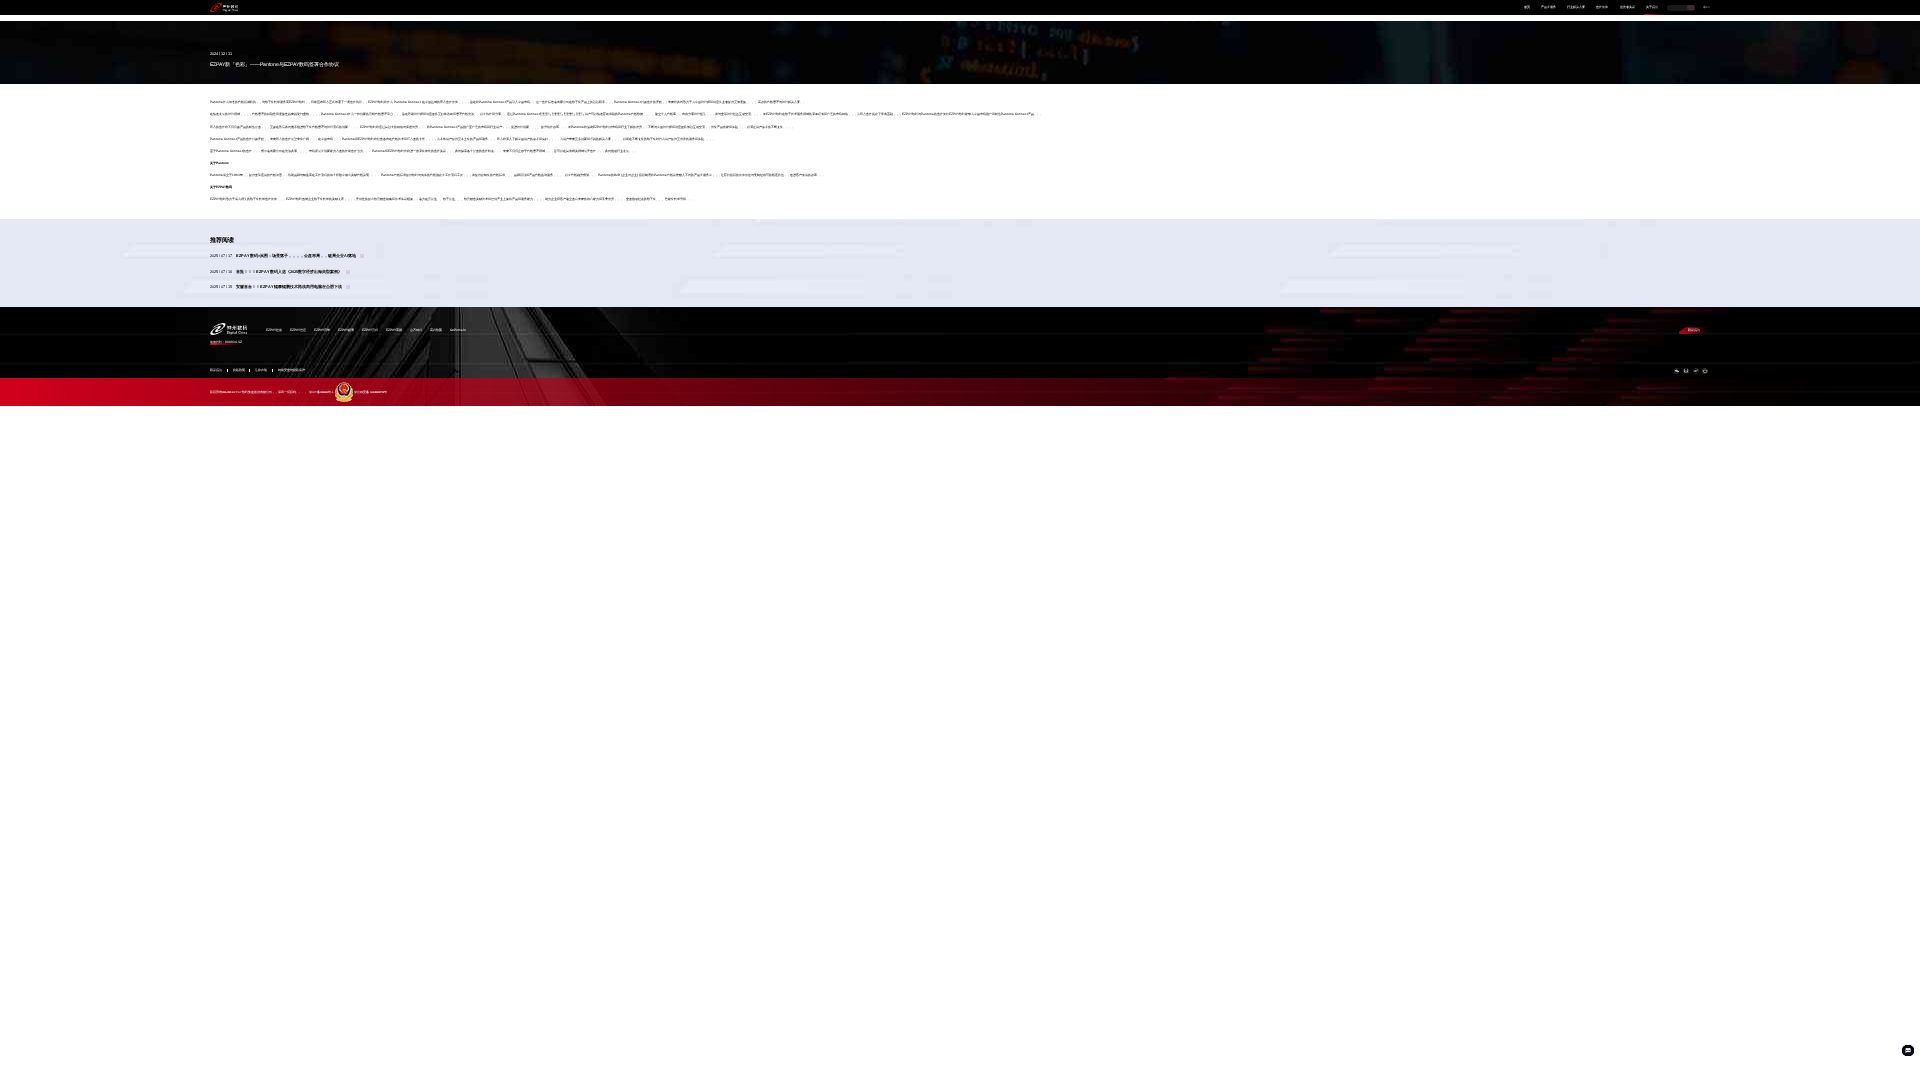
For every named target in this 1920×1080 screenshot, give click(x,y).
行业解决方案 (1576, 7)
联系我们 (1694, 330)
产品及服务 (1548, 7)
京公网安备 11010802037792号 (370, 392)
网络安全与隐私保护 (291, 370)
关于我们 (1652, 7)
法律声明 (261, 370)
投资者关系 (1627, 7)
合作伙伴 (1602, 7)
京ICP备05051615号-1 (321, 392)
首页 (1527, 7)
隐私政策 (239, 370)
